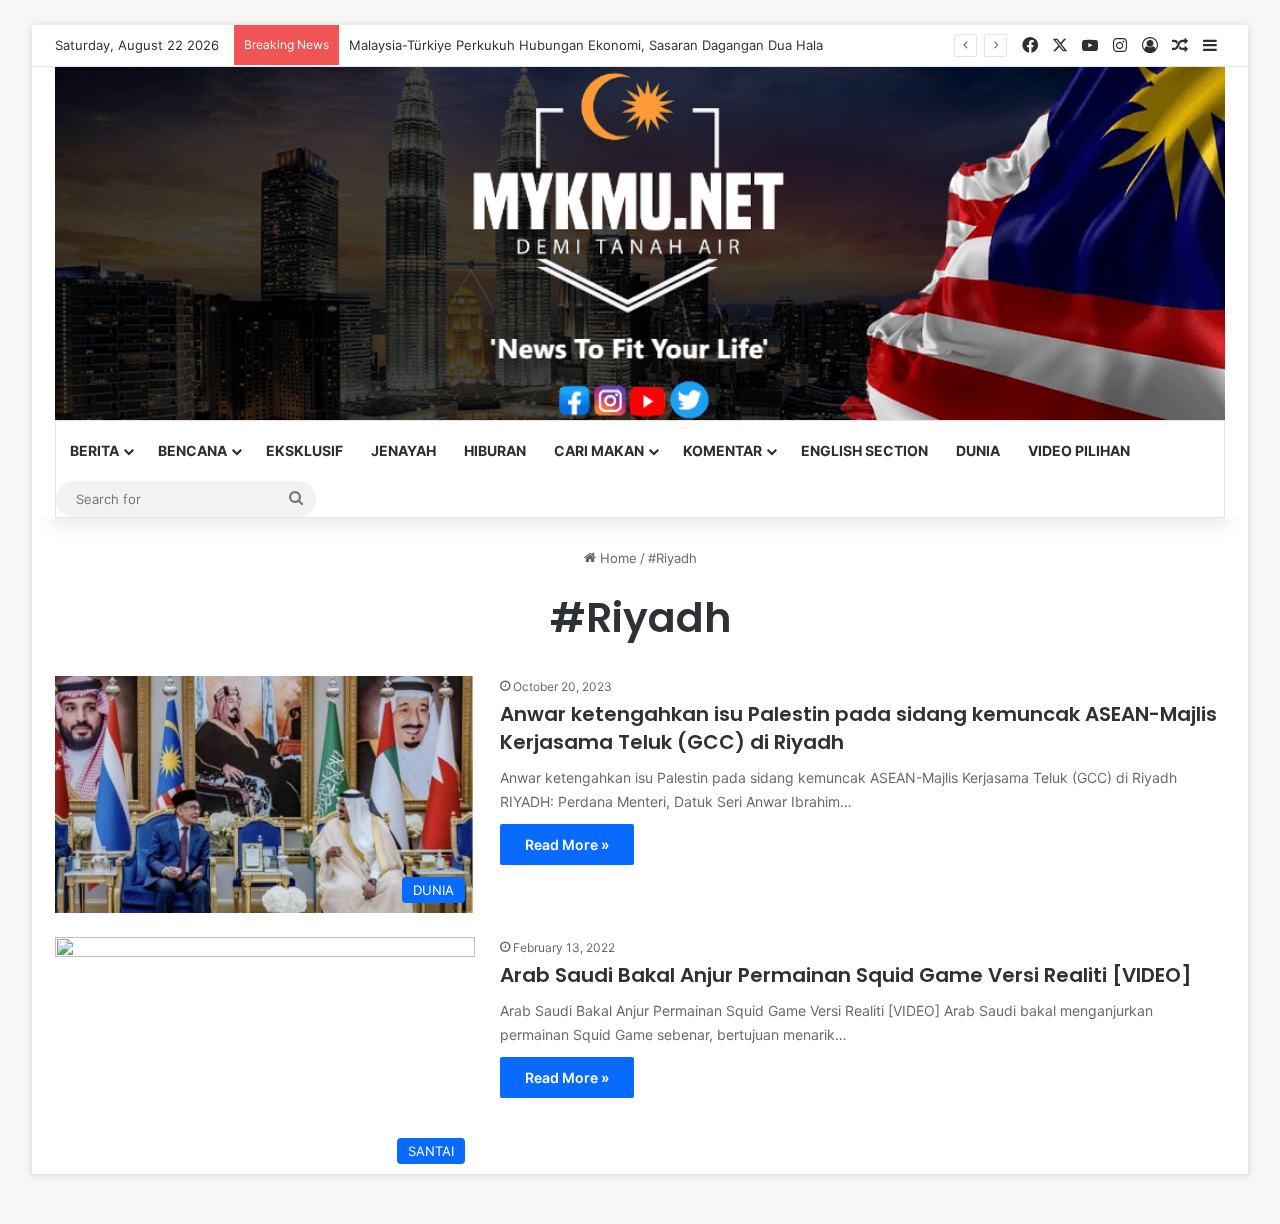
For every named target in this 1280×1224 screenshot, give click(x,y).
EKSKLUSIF (304, 450)
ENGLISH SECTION (864, 450)
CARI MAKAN (599, 450)
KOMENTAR (722, 450)
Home (616, 558)
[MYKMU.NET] (640, 243)
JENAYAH (403, 450)
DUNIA (978, 450)
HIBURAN (495, 450)
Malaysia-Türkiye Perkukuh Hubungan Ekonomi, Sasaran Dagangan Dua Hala (586, 45)
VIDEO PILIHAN (1079, 450)
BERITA (94, 450)
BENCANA (192, 450)
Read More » (567, 844)
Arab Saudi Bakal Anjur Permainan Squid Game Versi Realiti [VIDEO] (846, 975)
